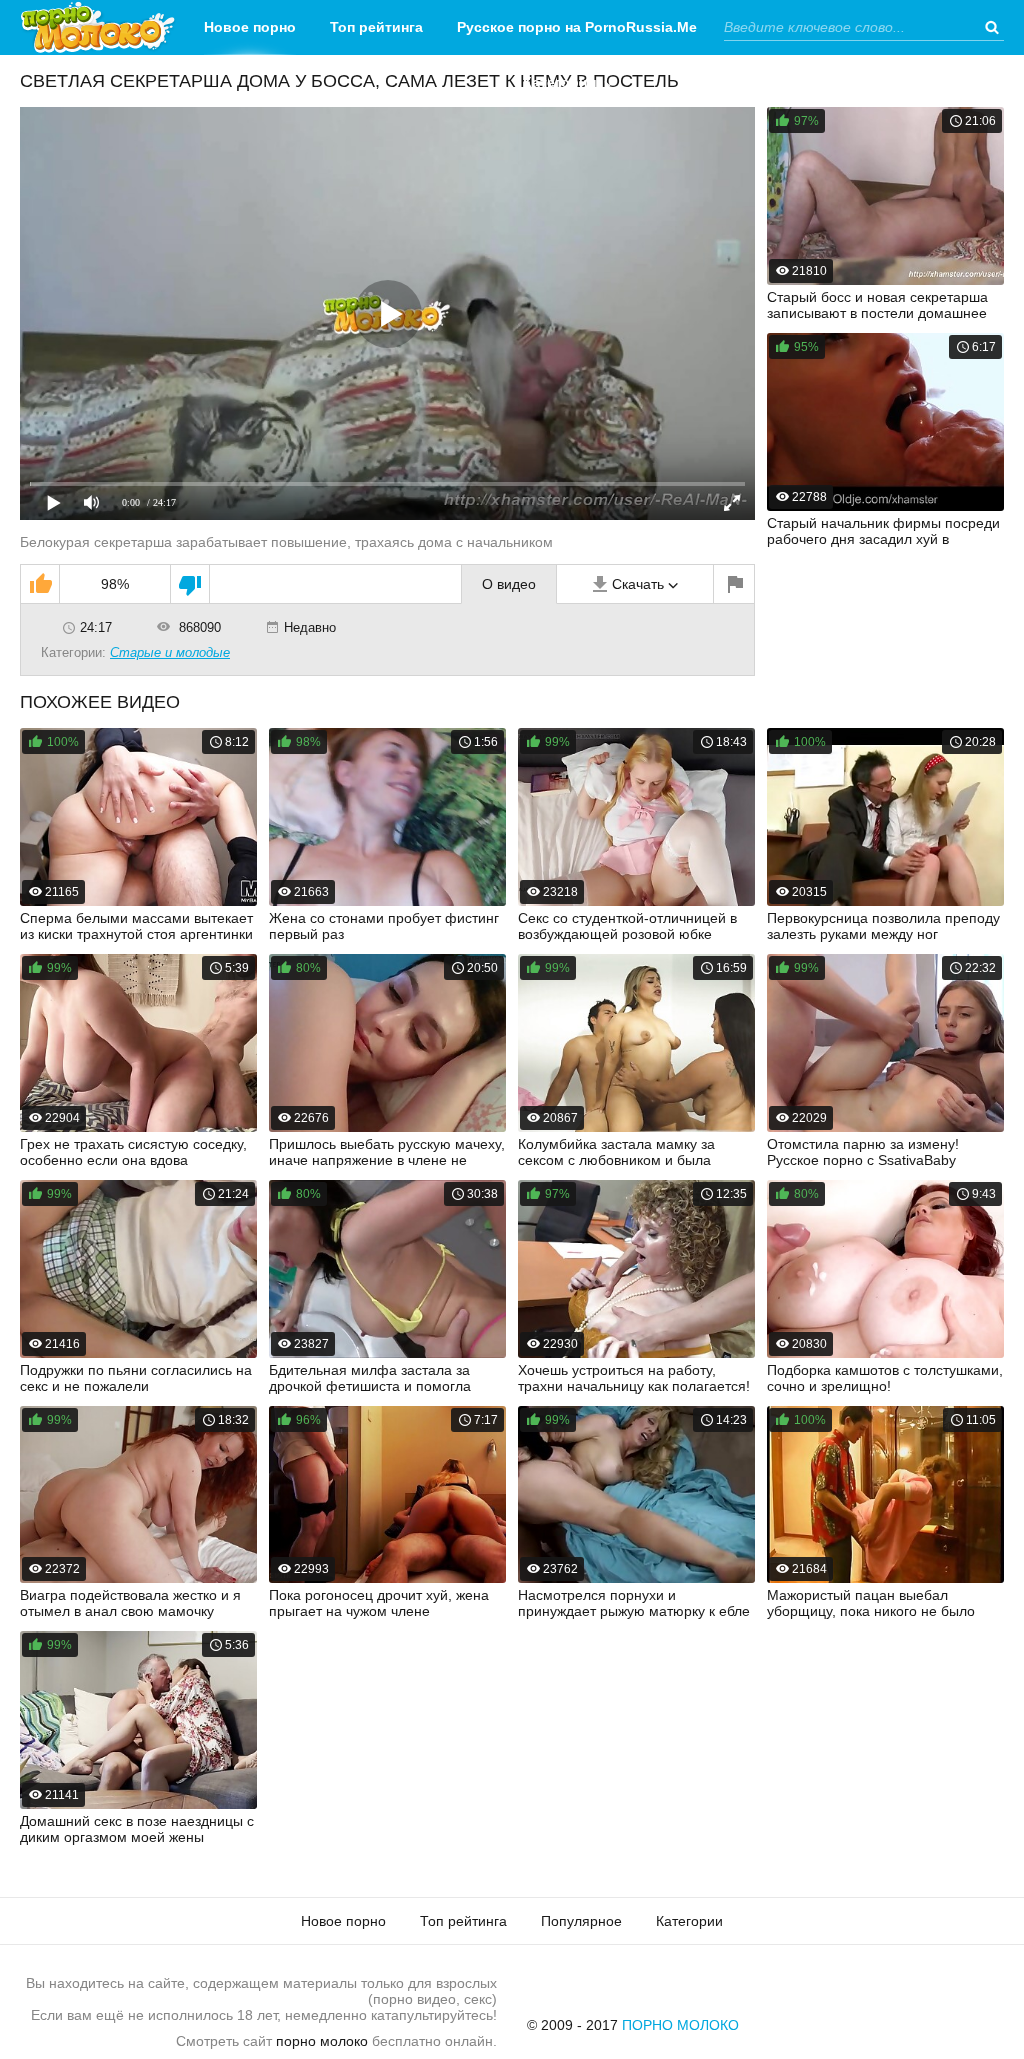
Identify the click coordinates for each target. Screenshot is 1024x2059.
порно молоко (322, 2041)
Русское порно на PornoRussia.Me (577, 27)
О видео (509, 584)
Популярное (581, 1921)
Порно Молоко (680, 2025)
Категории (560, 82)
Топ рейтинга (376, 27)
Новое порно (250, 27)
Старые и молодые (170, 652)
